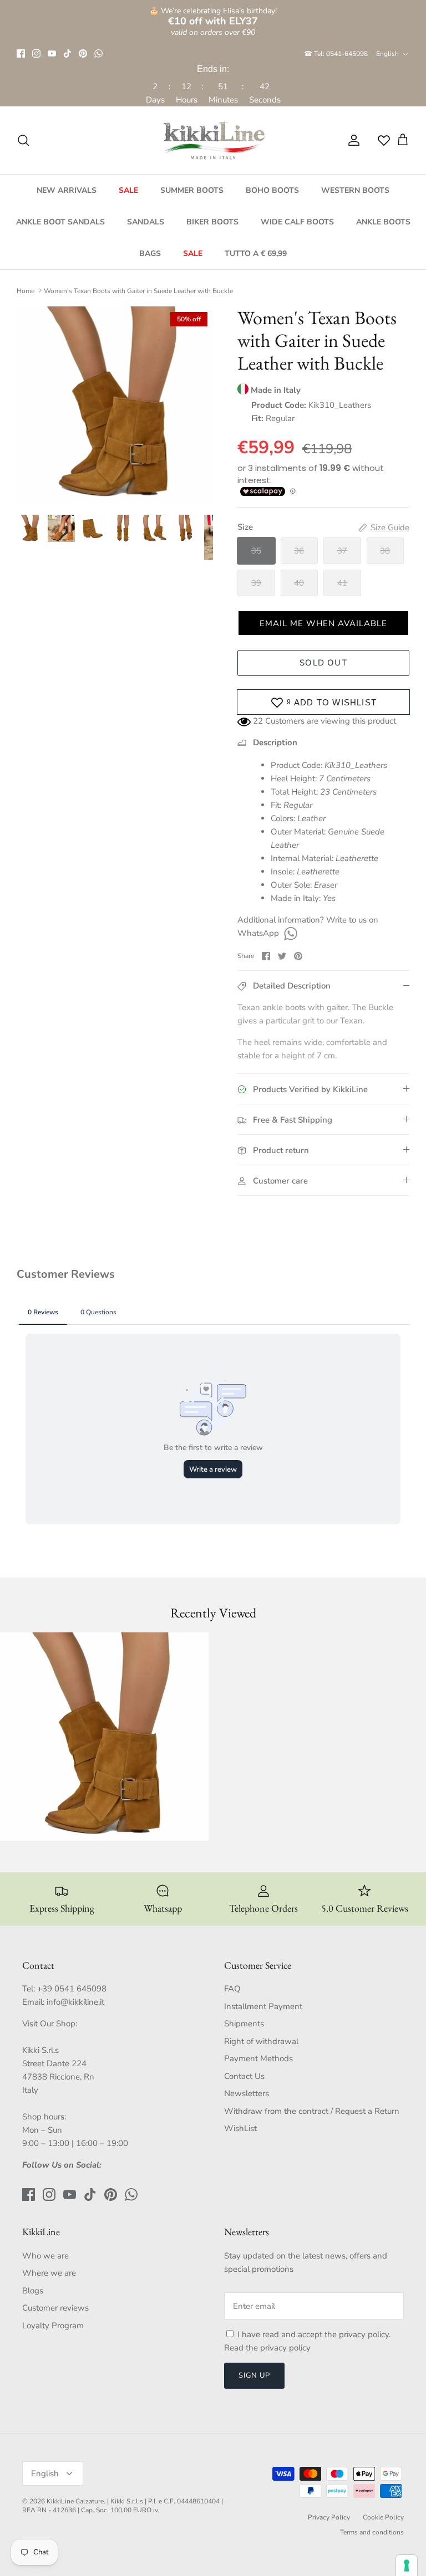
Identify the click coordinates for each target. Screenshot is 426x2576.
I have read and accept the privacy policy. (314, 2334)
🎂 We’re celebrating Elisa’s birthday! (213, 16)
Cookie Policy (383, 2517)
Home (26, 290)
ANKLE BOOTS (383, 222)
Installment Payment (263, 2006)
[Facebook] (21, 53)
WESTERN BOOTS (355, 190)
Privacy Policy (329, 2517)
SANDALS (146, 222)
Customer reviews (55, 2308)
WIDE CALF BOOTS (297, 222)
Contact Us (244, 2076)
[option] (115, 404)
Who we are (45, 2256)
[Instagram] (36, 53)
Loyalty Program (53, 2326)
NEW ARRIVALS (67, 190)
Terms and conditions (372, 2532)
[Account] (352, 140)
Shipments (244, 2024)
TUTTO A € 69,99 (256, 253)
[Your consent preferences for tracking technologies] (407, 2565)
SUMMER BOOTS (192, 190)
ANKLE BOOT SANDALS (60, 222)
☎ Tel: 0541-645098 (336, 54)
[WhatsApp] (98, 53)
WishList (240, 2128)
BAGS (150, 253)
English (387, 54)
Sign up (254, 2375)
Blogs (33, 2291)
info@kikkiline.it (75, 2002)
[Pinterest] (83, 53)
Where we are (49, 2273)
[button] (323, 623)
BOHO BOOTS (272, 190)
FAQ (232, 1989)
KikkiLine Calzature (75, 2501)
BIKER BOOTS (212, 222)
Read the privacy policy (267, 2348)
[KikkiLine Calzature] (213, 140)
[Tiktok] (67, 53)
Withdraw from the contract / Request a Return (312, 2111)
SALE (128, 190)
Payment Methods (258, 2058)
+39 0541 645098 (72, 1989)
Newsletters (247, 2093)
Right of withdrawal (261, 2041)
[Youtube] (52, 53)
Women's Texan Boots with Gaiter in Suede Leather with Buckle (138, 290)
